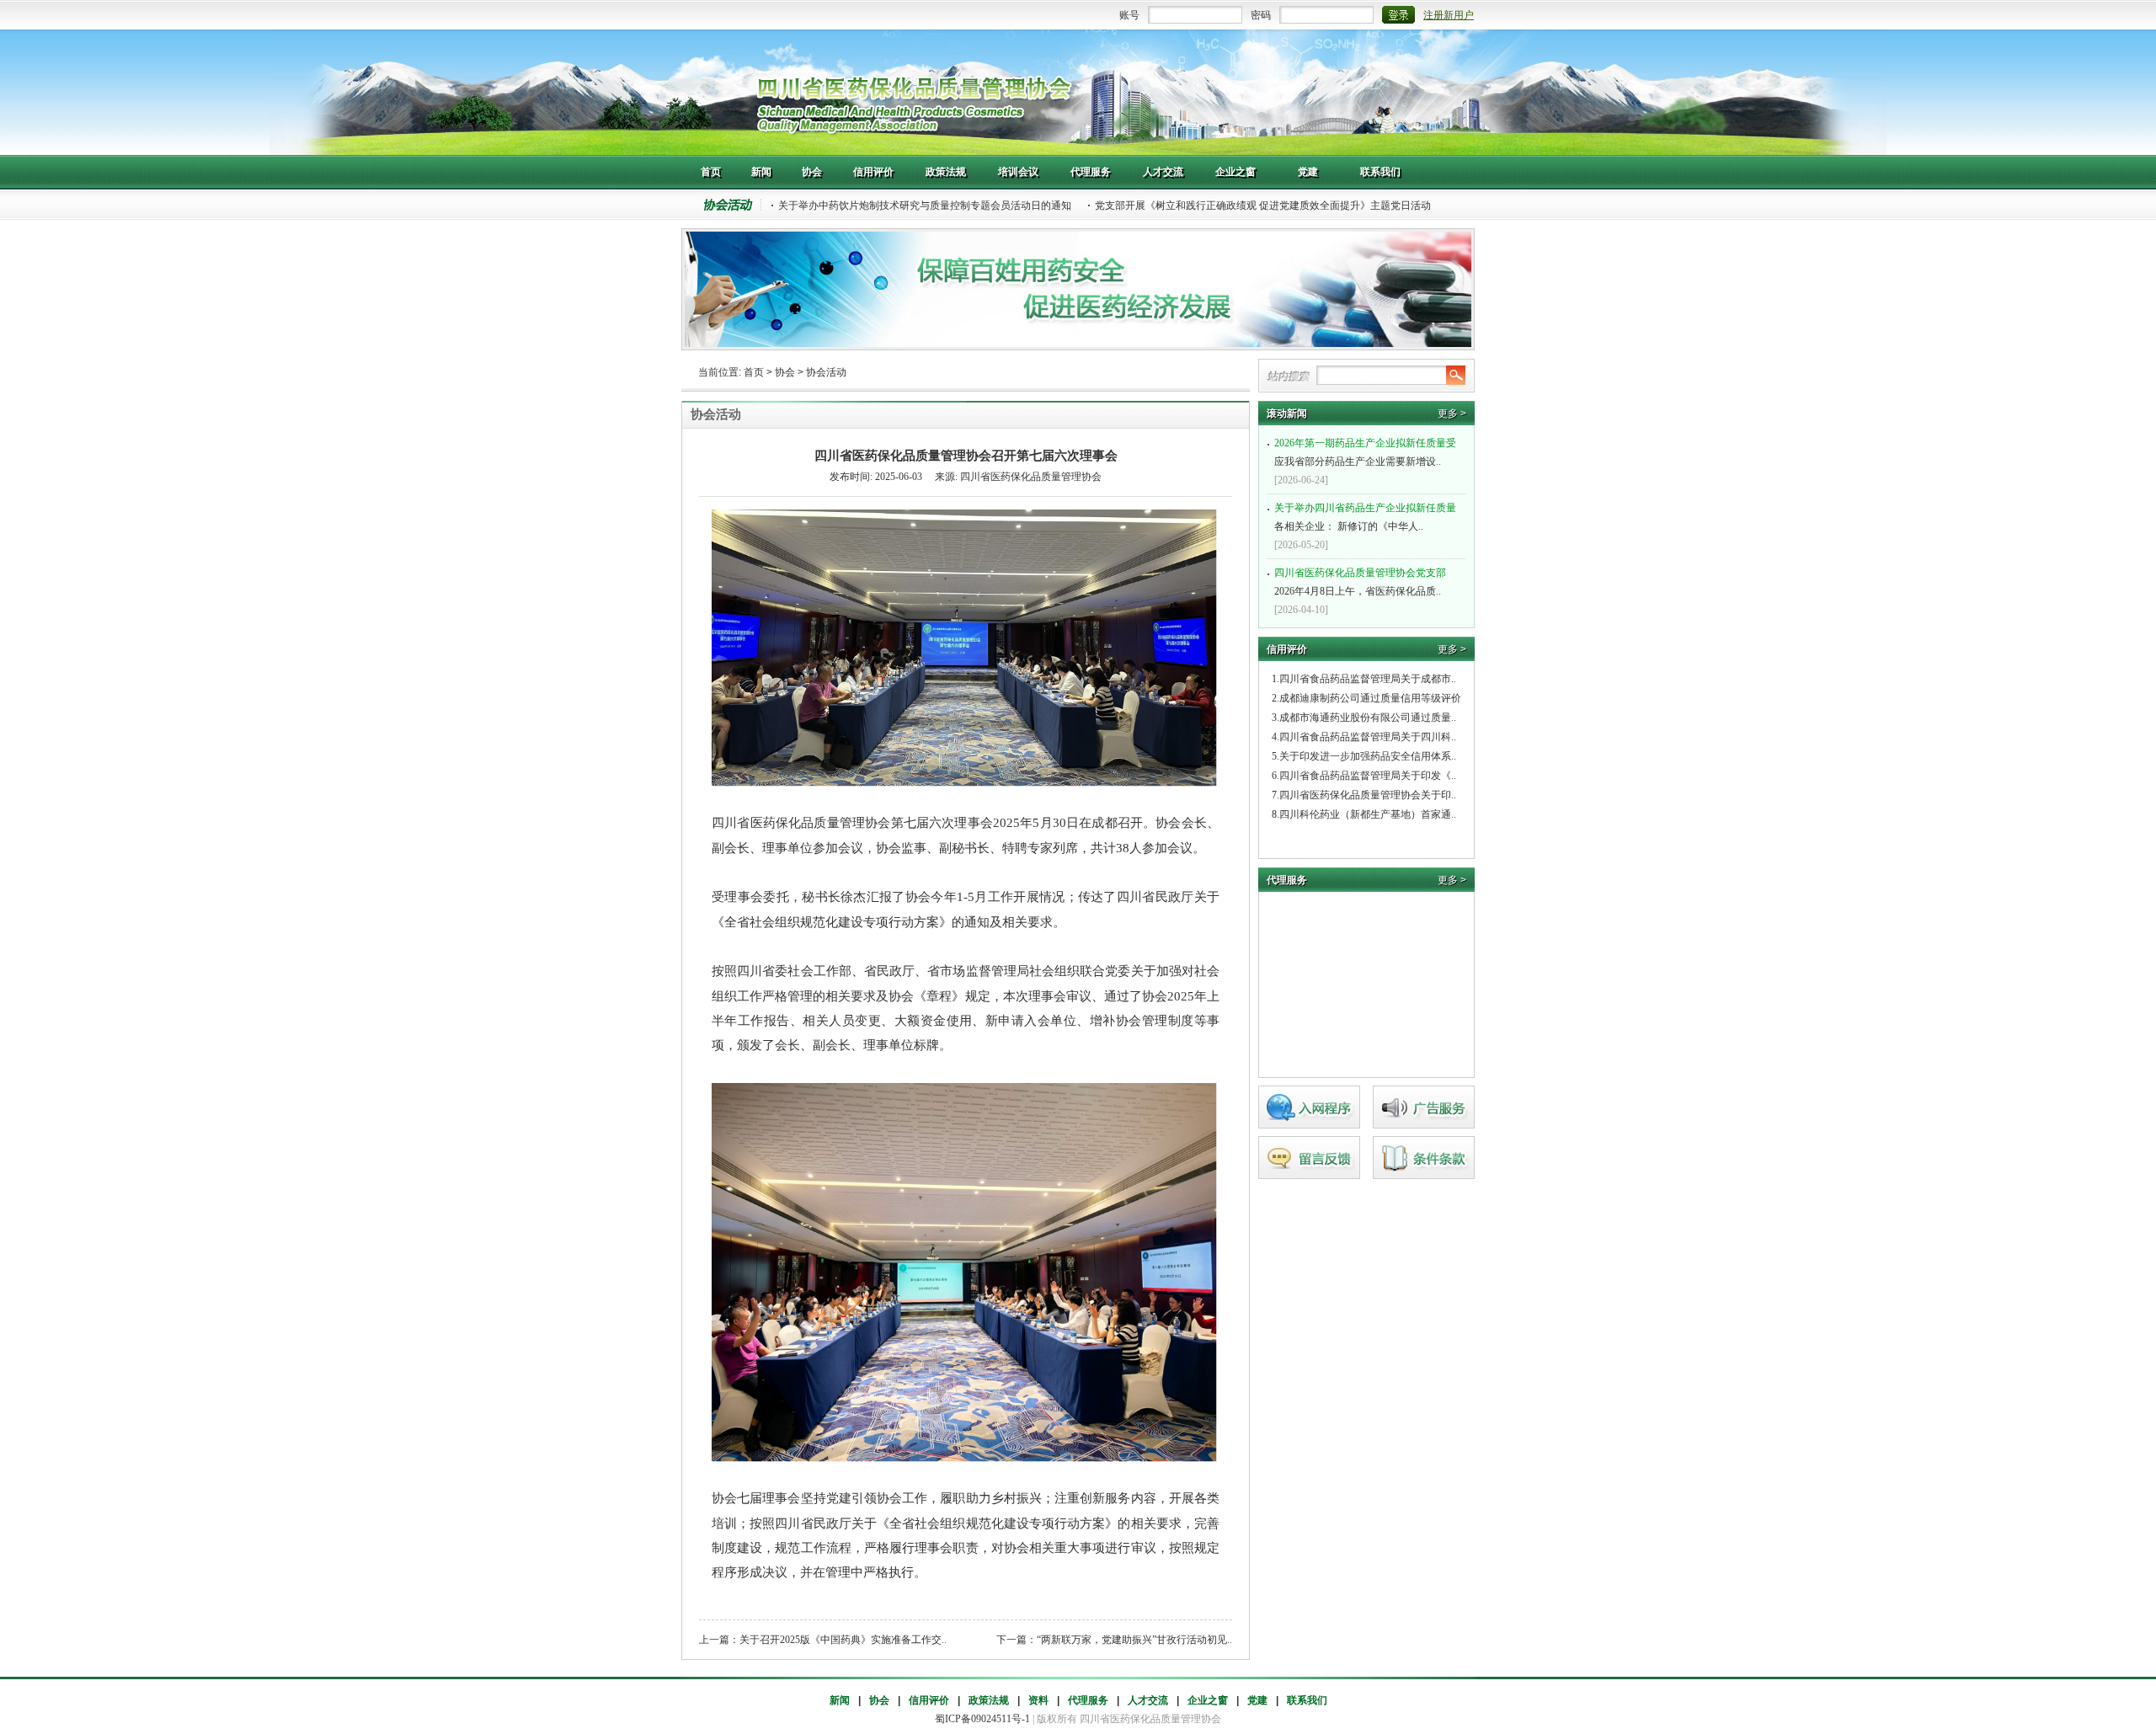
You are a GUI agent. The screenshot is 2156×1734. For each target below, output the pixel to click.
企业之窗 (1208, 1700)
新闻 (840, 1700)
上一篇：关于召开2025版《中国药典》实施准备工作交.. (823, 1640)
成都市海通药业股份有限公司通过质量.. (1368, 718)
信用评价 (929, 1700)
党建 (1257, 1700)
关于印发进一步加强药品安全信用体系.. (1368, 756)
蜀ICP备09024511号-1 (982, 1719)
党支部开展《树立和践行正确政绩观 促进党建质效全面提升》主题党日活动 (1263, 205)
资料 (1038, 1700)
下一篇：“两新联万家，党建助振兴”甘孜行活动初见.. (1114, 1640)
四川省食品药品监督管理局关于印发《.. (1368, 776)
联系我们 (1307, 1700)
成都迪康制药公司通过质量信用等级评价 (1370, 698)
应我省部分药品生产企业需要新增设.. (1365, 452)
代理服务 (1088, 1700)
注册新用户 (1449, 15)
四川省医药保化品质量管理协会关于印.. (1368, 795)
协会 (785, 372)
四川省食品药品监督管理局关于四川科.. (1368, 737)
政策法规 (989, 1700)
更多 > (1452, 413)
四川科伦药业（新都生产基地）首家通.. (1368, 814)
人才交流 (1148, 1700)
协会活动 (826, 372)
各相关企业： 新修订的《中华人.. (1365, 517)
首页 (754, 372)
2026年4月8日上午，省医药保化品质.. (1360, 582)
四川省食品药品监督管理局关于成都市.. (1368, 679)
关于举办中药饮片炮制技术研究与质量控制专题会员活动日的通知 (925, 205)
